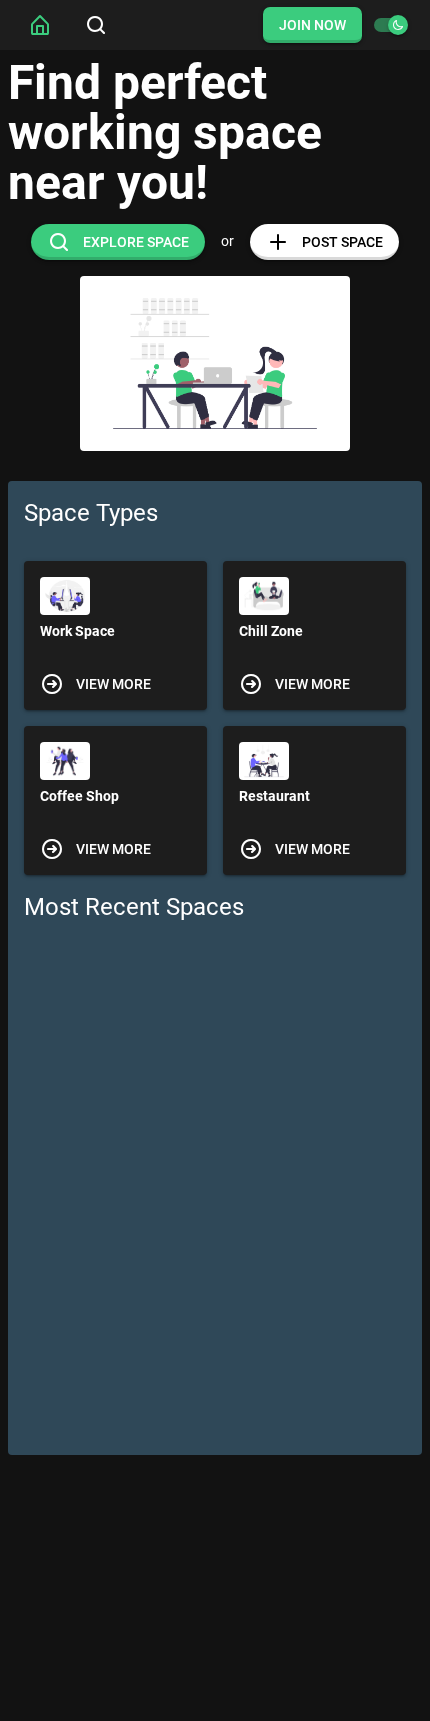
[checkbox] (390, 25)
